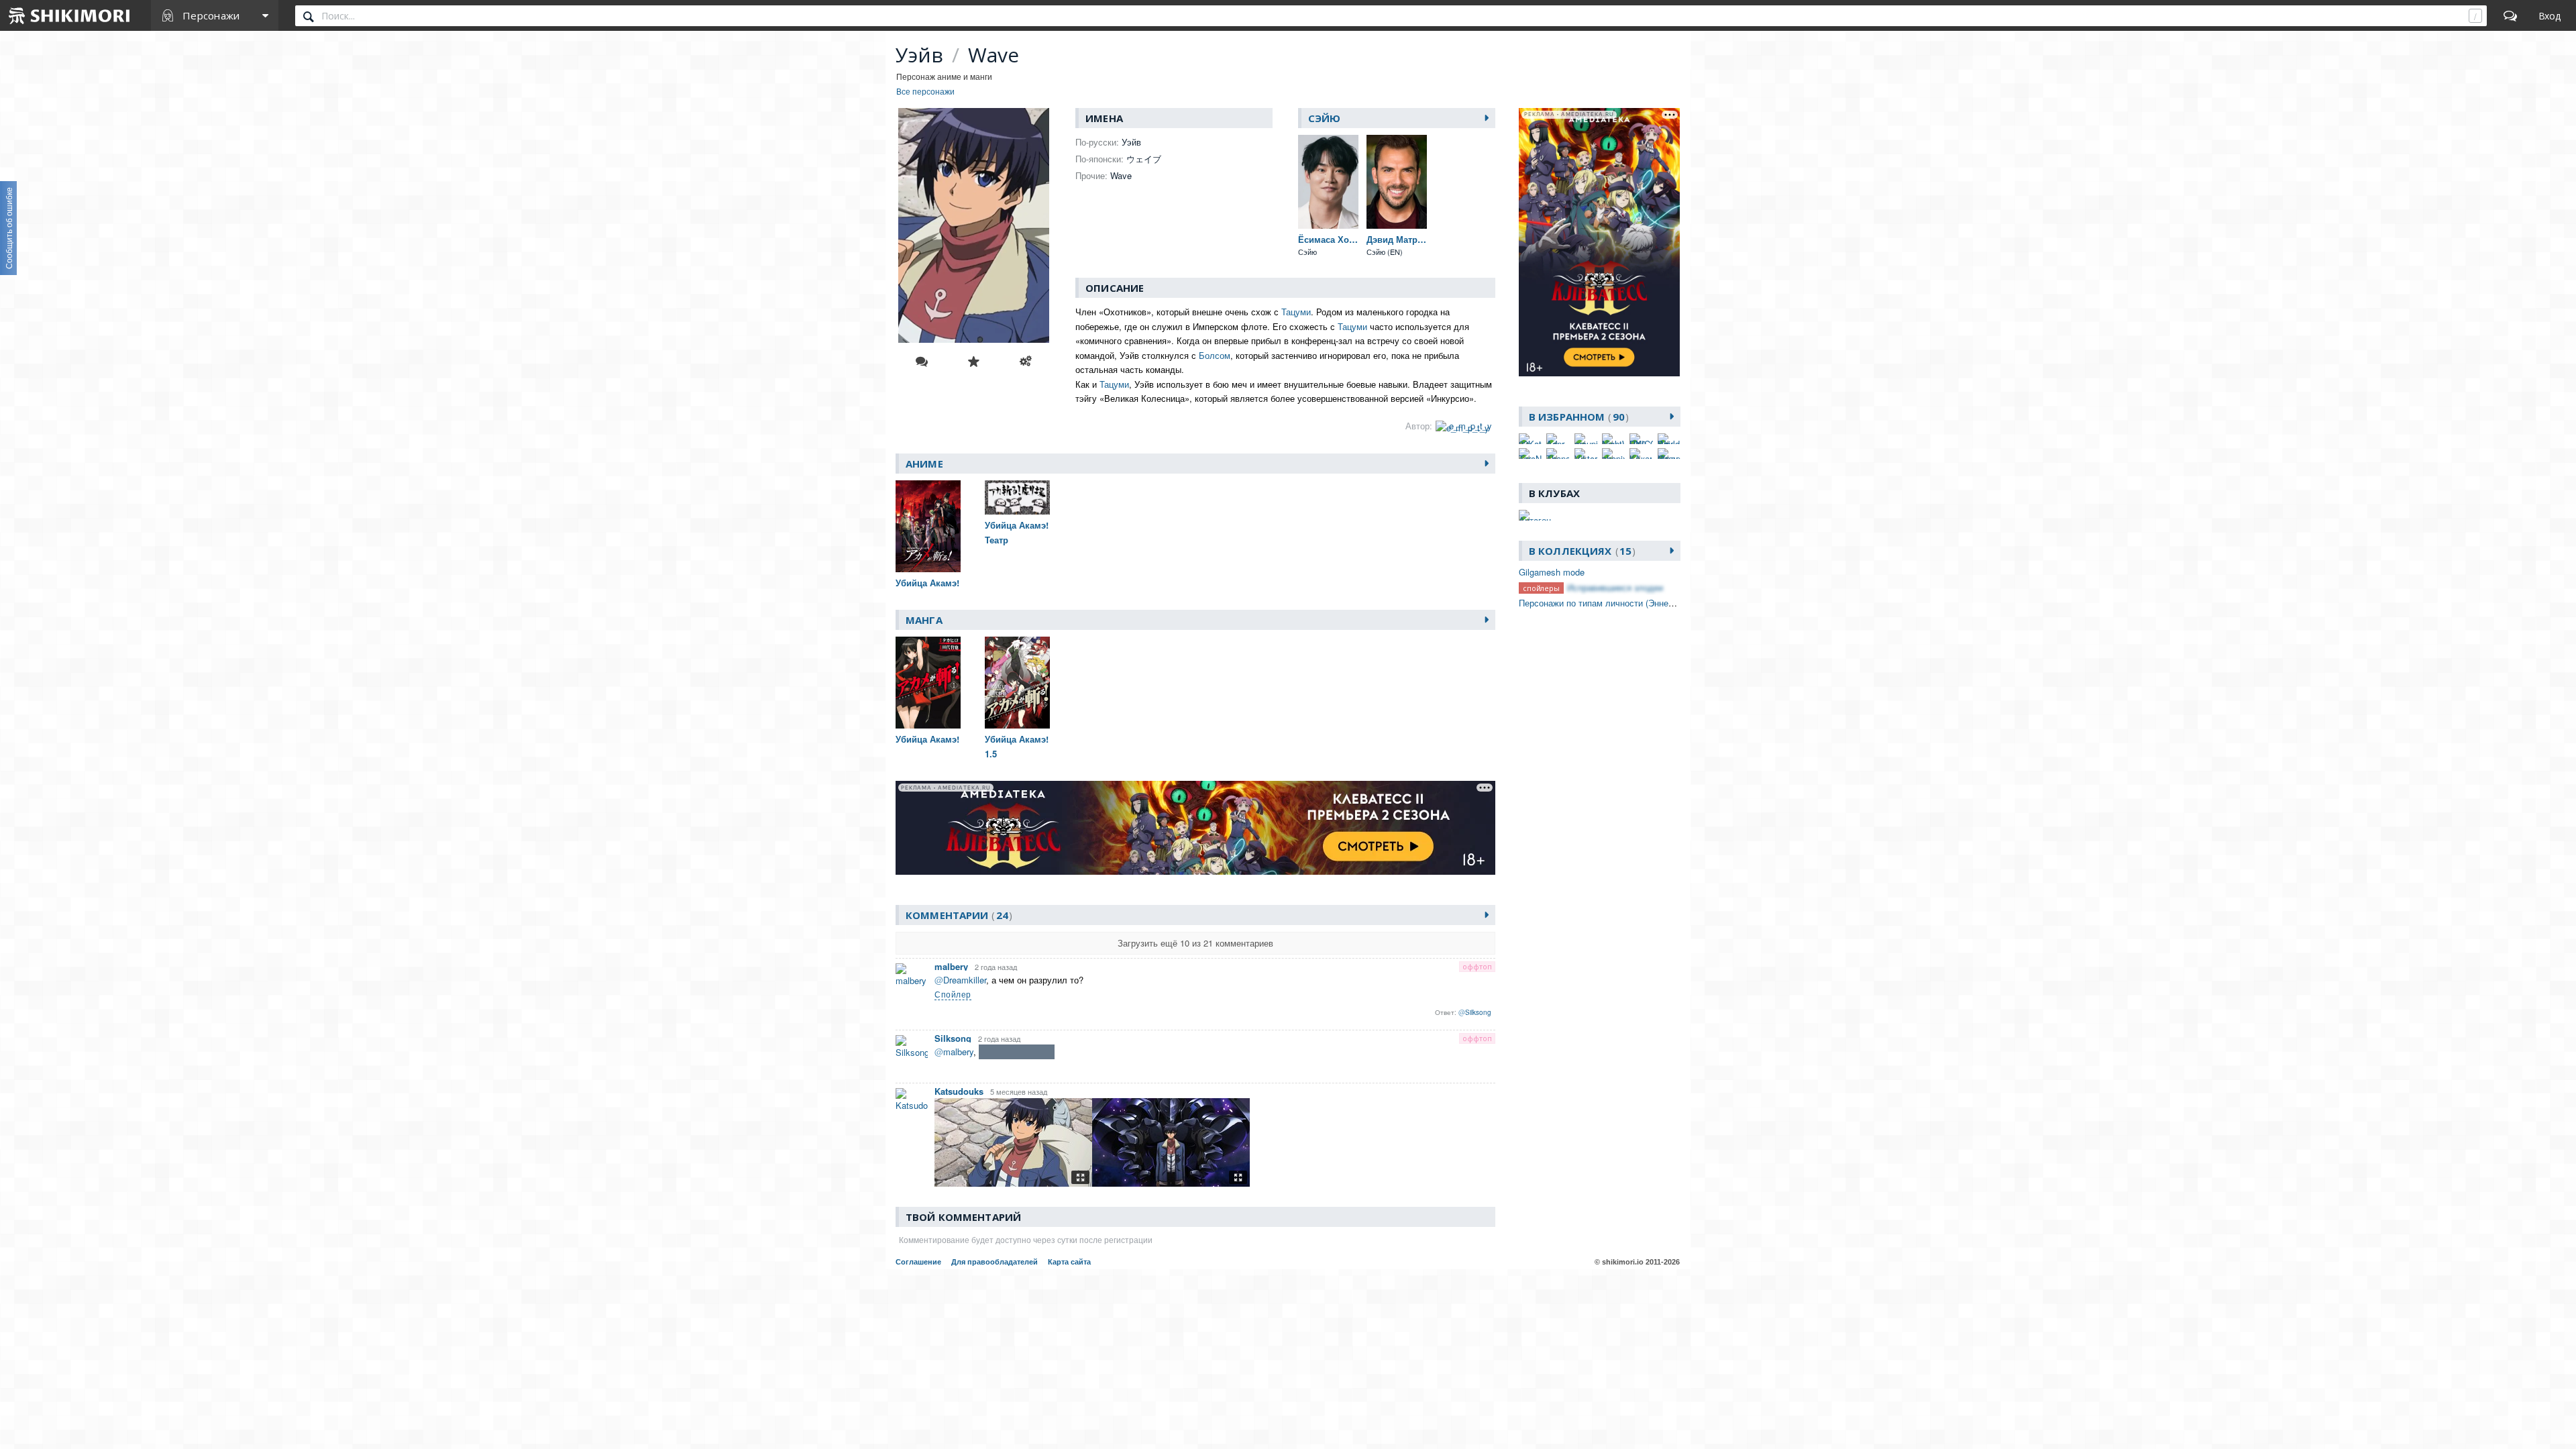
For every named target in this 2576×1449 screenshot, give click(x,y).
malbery (951, 966)
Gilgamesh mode (1552, 572)
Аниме (924, 464)
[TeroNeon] (1530, 453)
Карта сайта (1069, 1262)
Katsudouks (959, 1091)
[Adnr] (1558, 439)
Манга (924, 620)
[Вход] (2550, 15)
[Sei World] (1669, 439)
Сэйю (1325, 118)
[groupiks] (1586, 439)
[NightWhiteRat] (1613, 439)
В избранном (1577, 417)
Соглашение (918, 1262)
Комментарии (957, 915)
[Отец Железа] (1669, 453)
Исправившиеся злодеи (1615, 587)
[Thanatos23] (1558, 453)
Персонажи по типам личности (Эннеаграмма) (1612, 603)
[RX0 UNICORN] (1641, 439)
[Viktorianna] (1586, 453)
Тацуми (1296, 312)
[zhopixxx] (1613, 453)
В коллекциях (1580, 551)
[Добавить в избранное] (973, 362)
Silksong (953, 1038)
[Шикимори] (70, 15)
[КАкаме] (1641, 453)
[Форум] (2510, 15)
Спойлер (953, 994)
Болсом (1215, 355)
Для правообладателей (995, 1262)
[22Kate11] (1530, 439)
